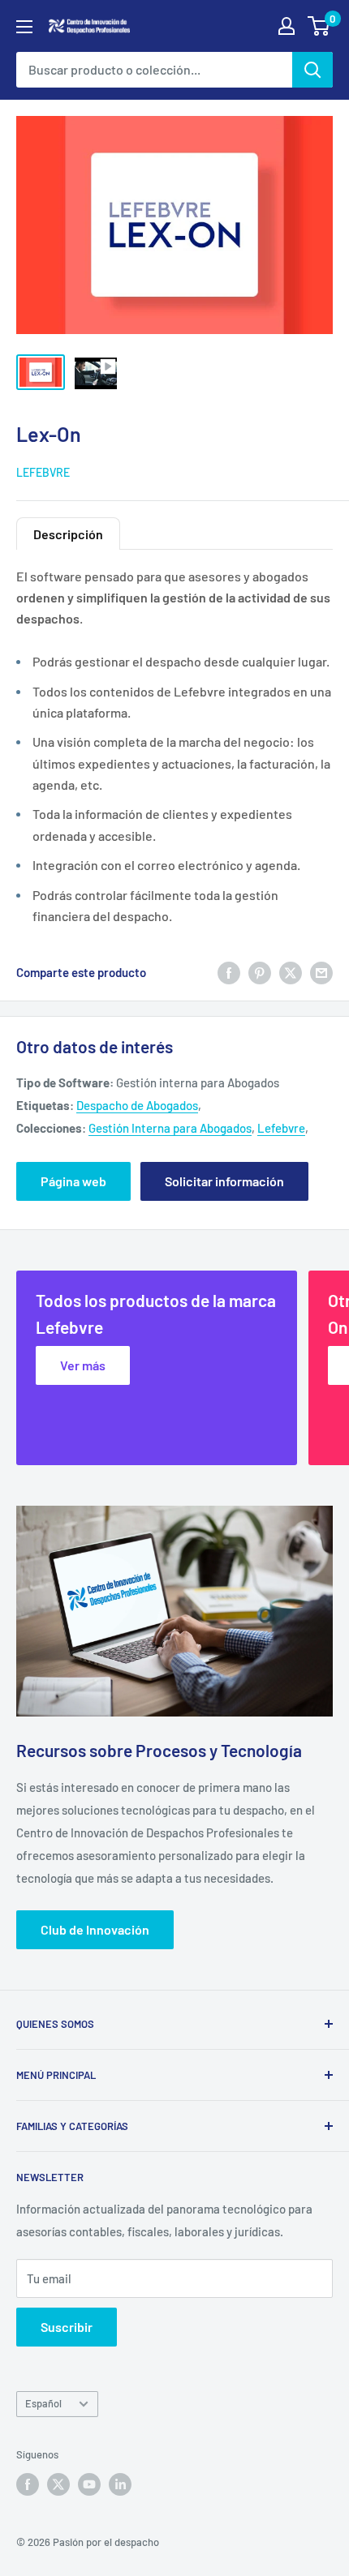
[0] (319, 26)
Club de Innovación (95, 1929)
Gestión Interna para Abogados (170, 1128)
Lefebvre (43, 472)
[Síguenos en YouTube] (89, 2484)
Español (43, 2403)
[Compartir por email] (321, 971)
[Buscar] (312, 70)
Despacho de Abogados (137, 1105)
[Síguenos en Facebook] (28, 2484)
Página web (73, 1181)
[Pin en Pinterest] (260, 971)
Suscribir (67, 2327)
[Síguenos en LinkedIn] (120, 2484)
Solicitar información (224, 1181)
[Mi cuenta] (287, 26)
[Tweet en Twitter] (291, 971)
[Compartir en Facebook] (229, 971)
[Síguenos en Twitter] (58, 2484)
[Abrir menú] (24, 27)
